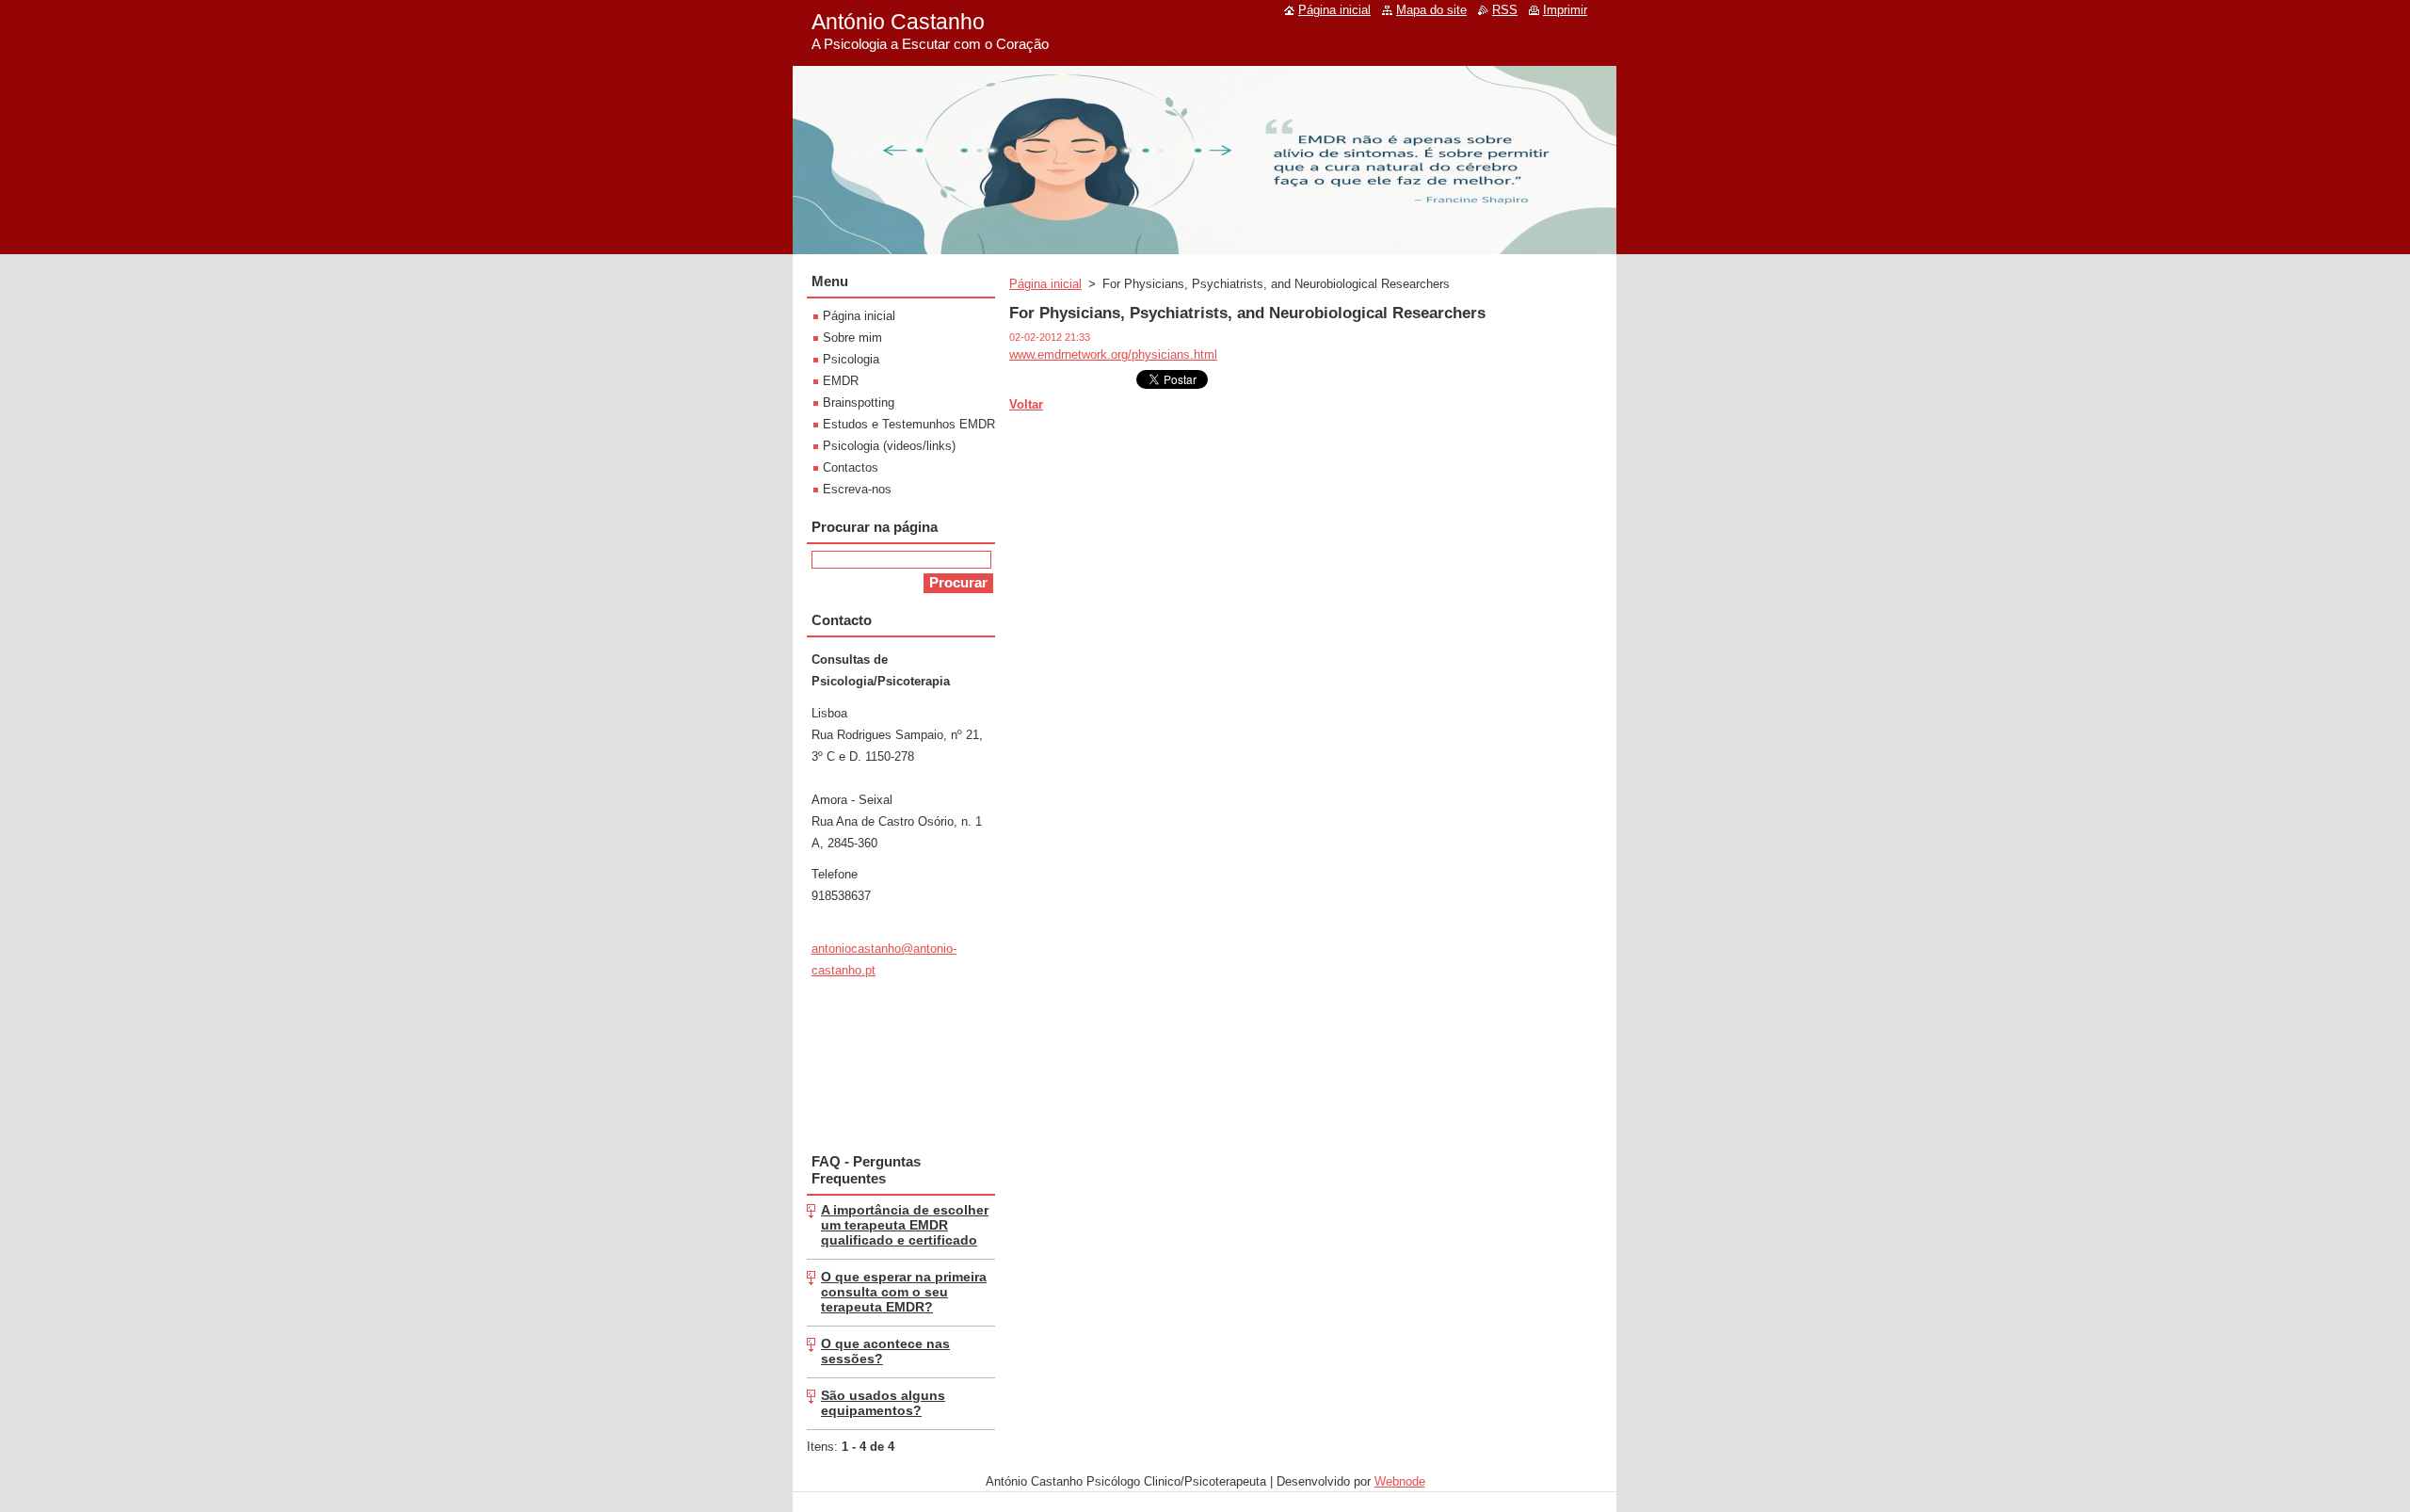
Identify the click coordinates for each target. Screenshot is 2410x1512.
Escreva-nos (857, 489)
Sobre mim (852, 338)
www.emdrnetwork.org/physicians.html (1113, 354)
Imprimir (1565, 10)
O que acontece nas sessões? (885, 1351)
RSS (1505, 10)
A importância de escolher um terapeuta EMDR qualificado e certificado (905, 1225)
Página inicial (1045, 284)
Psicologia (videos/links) (889, 446)
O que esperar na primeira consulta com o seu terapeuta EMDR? (904, 1292)
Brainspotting (859, 402)
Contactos (851, 467)
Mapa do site (1431, 10)
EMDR (841, 381)
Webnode (1400, 1481)
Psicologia (851, 359)
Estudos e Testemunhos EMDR (909, 424)
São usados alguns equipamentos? (883, 1403)
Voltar (1026, 404)
